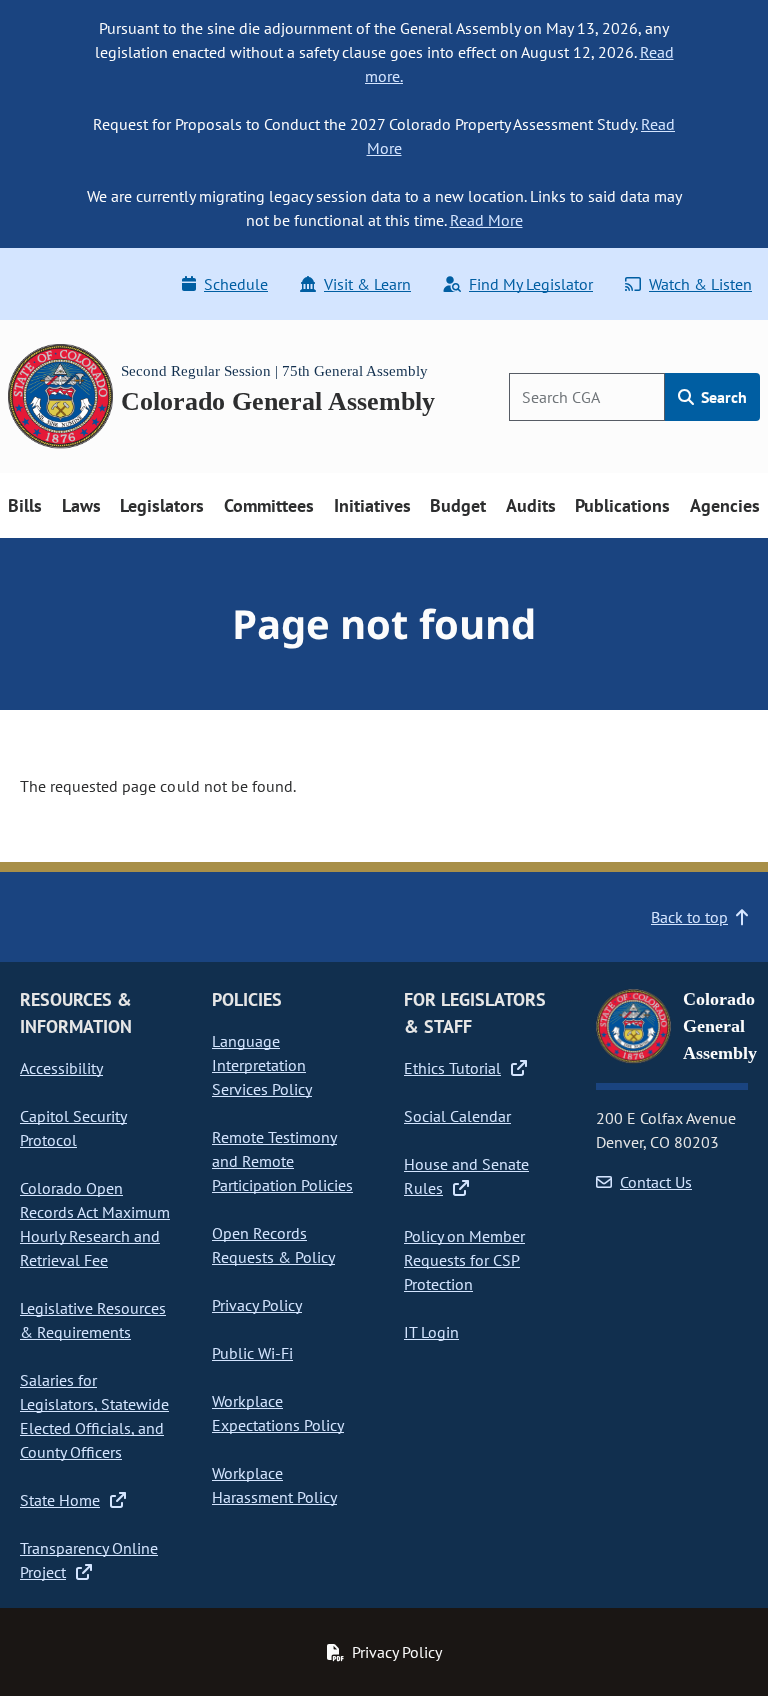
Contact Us (656, 1182)
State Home (60, 1500)
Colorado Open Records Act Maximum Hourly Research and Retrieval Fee (95, 1224)
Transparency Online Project (89, 1560)
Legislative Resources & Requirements (93, 1320)
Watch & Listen (700, 284)
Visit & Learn (367, 284)
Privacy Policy (257, 1305)
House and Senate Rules (466, 1176)
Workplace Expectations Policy (278, 1413)
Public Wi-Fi (252, 1353)
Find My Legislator (531, 284)
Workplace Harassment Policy (274, 1485)
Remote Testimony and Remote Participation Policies (282, 1161)
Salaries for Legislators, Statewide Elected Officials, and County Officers (94, 1416)
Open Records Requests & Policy (273, 1245)
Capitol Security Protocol (73, 1128)
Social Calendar (457, 1116)
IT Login (431, 1332)
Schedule (236, 284)
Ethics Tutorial (452, 1068)
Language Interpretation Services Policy (262, 1065)
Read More (486, 220)
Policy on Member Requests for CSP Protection (464, 1260)
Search (722, 397)
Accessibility (61, 1068)
